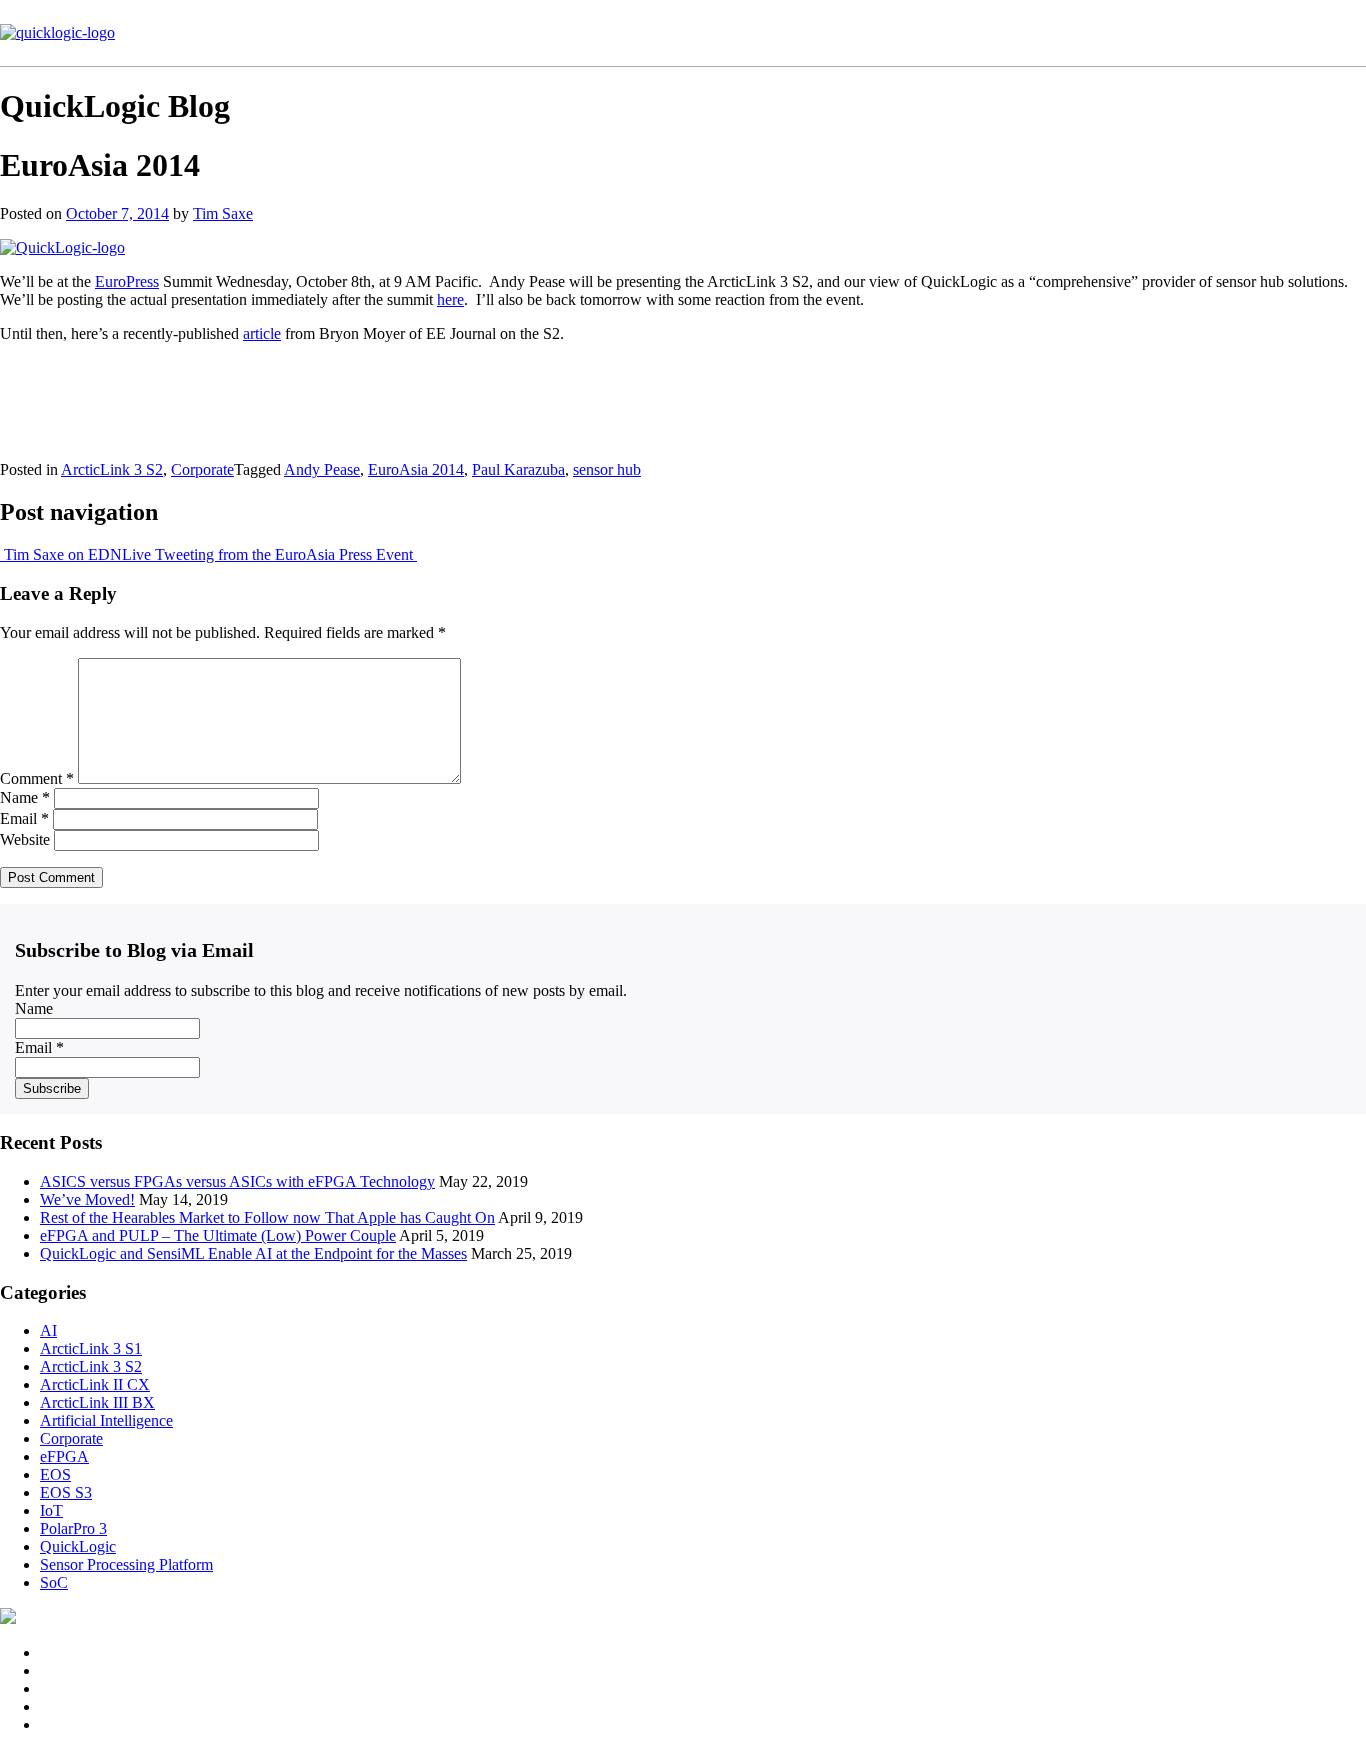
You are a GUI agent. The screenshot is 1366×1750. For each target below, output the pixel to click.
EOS (55, 1474)
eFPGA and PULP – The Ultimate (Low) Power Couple (218, 1235)
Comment (37, 778)
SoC (54, 1582)
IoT (51, 1510)
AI (48, 1330)
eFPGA (64, 1456)
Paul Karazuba (518, 469)
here (450, 299)
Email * (39, 1047)
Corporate (202, 469)
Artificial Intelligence (106, 1420)
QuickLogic (78, 1546)
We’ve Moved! (87, 1199)
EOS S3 (66, 1492)
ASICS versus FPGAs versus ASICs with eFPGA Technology (237, 1181)
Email (24, 818)
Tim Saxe (223, 213)
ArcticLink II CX (95, 1384)
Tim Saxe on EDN (61, 554)
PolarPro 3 (73, 1528)
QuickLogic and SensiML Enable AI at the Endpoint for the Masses (253, 1253)
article (262, 333)
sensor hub (607, 469)
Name (25, 797)
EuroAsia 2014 (416, 469)
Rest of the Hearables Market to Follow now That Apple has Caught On (267, 1217)
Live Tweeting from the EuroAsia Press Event (269, 554)
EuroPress (127, 281)
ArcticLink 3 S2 (112, 469)
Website (25, 839)
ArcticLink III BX (97, 1402)
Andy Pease (322, 469)
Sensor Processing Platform (126, 1564)
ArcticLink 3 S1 (91, 1348)
